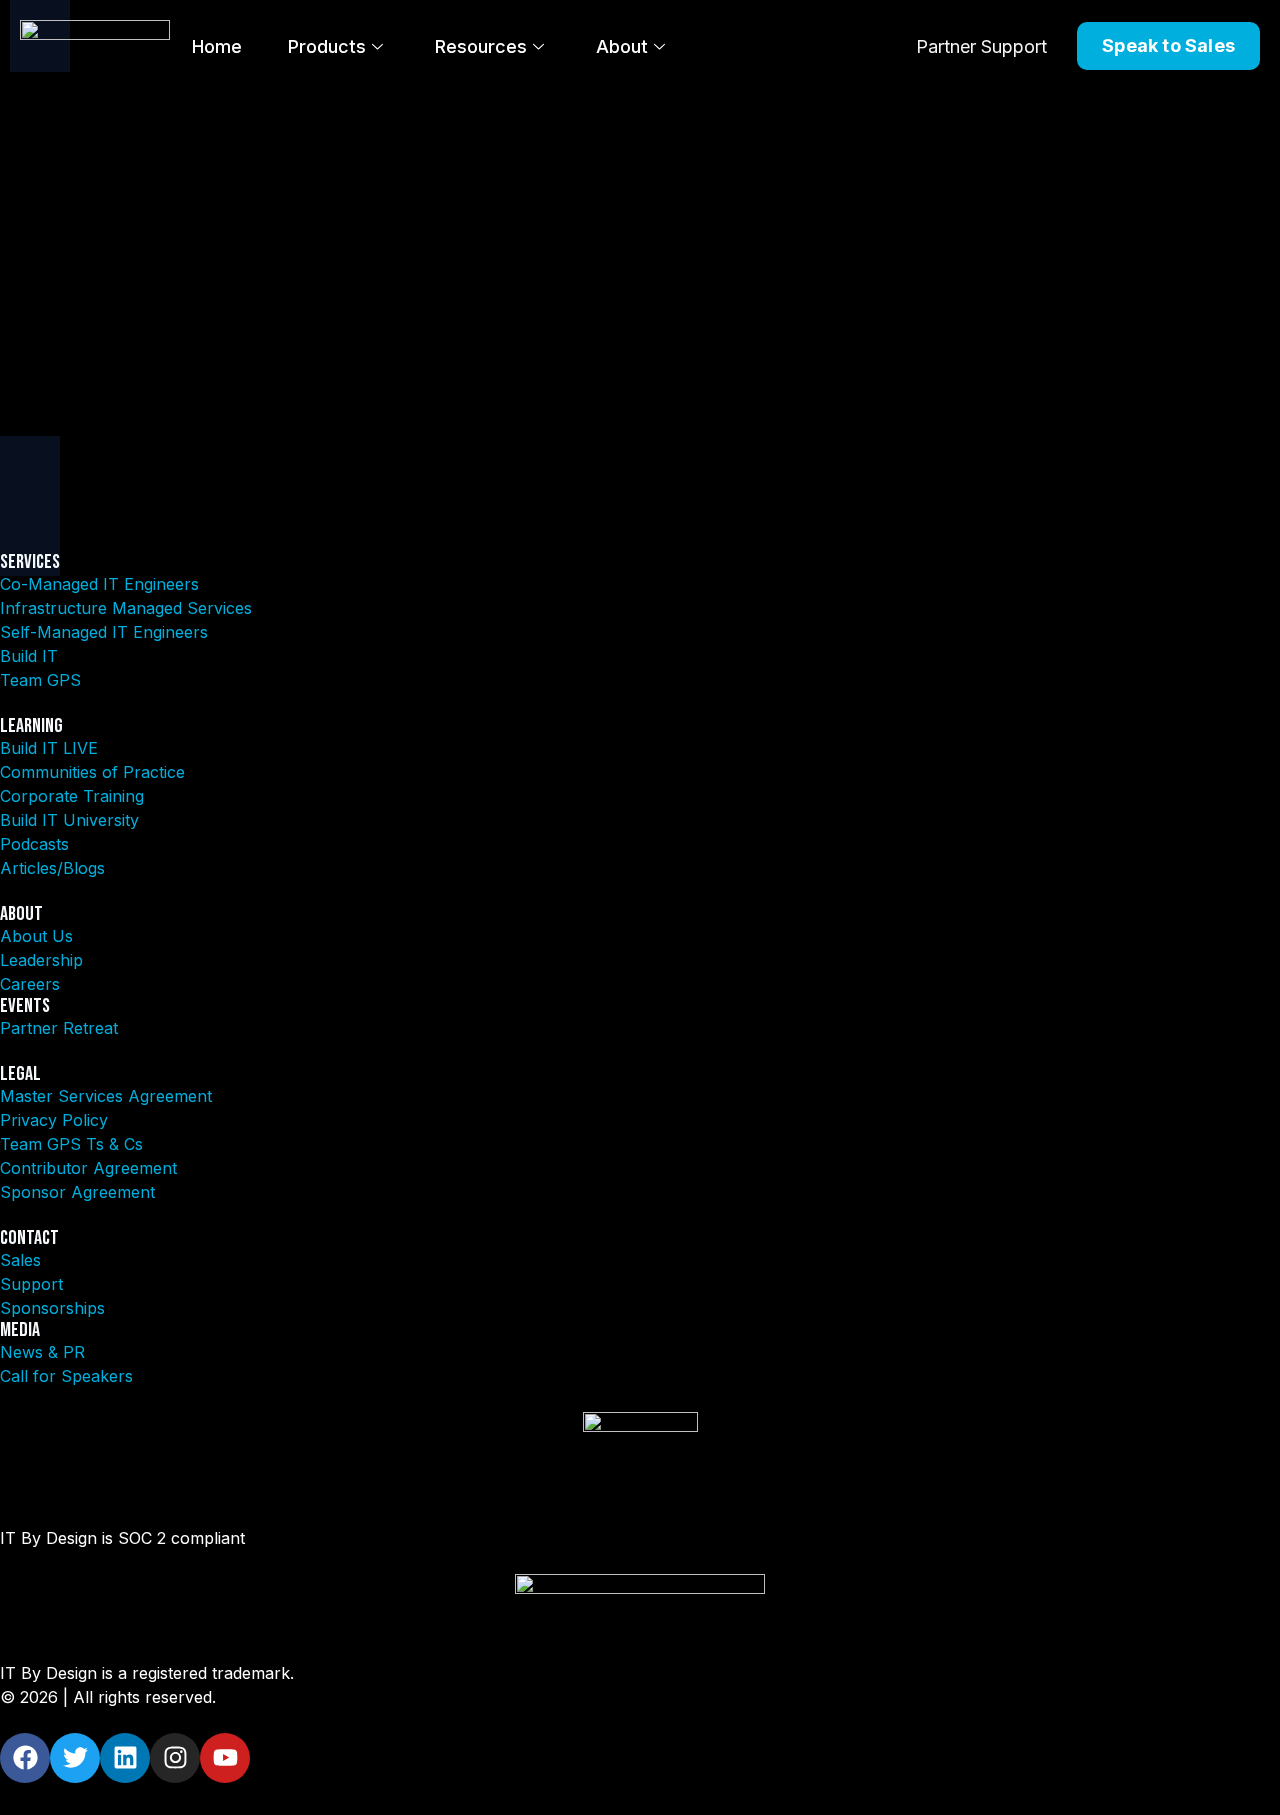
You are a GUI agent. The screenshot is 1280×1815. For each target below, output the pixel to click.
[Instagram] (175, 1758)
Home (217, 46)
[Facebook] (25, 1758)
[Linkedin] (125, 1758)
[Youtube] (225, 1758)
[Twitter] (75, 1758)
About (622, 46)
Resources (481, 46)
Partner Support (981, 46)
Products (327, 46)
